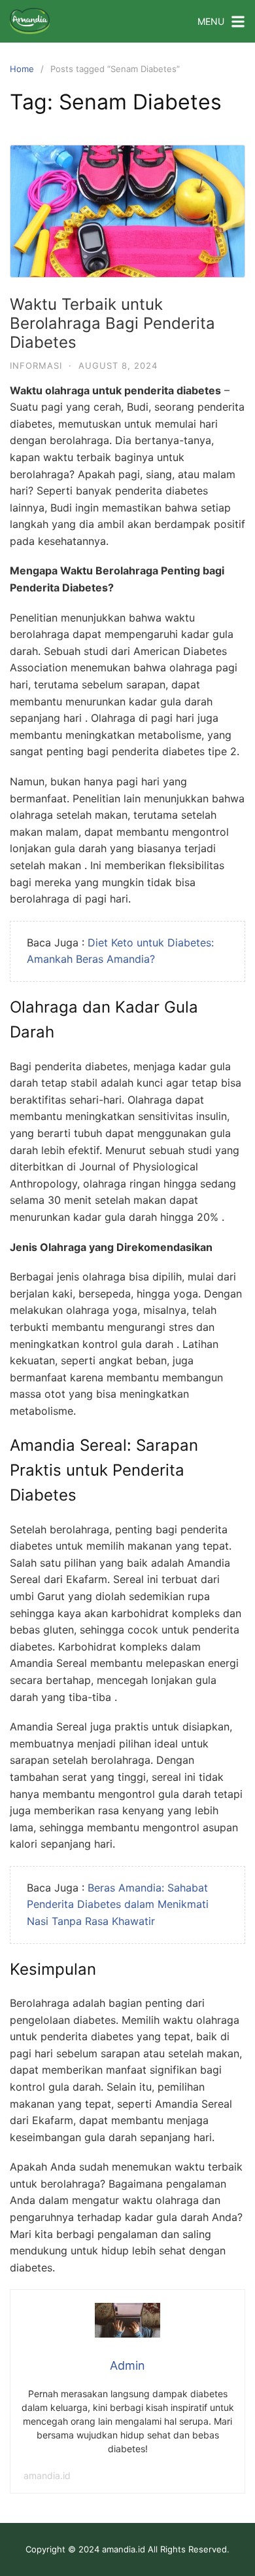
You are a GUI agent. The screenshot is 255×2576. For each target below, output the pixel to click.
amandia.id (47, 2475)
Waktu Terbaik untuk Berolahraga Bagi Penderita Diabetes (112, 323)
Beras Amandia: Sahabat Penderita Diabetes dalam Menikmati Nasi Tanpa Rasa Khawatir (118, 1904)
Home (22, 69)
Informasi (36, 365)
